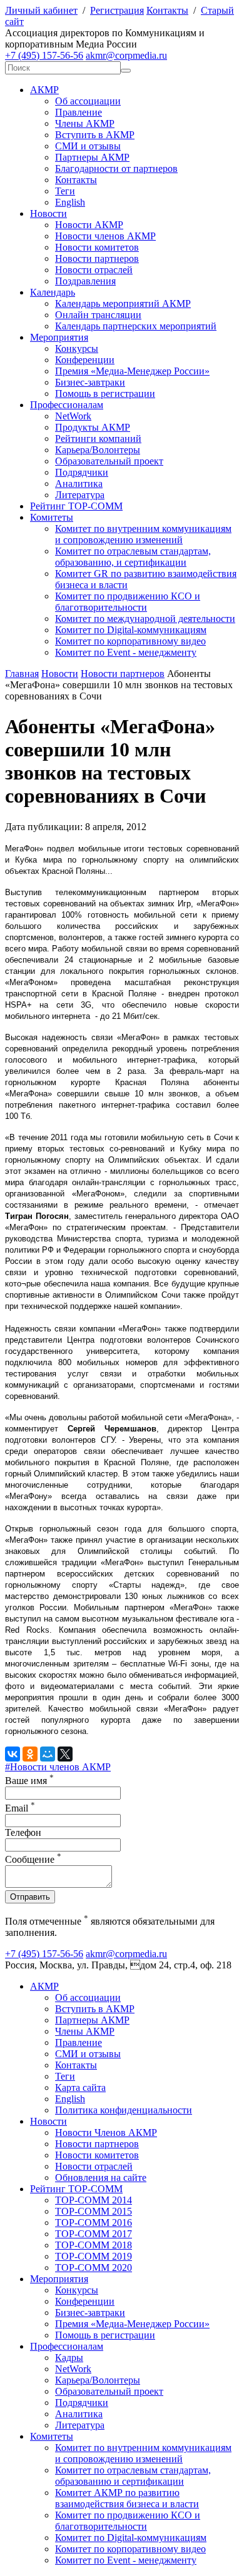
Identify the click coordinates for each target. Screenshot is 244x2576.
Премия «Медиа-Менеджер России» (132, 371)
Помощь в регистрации (105, 393)
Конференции (85, 360)
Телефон (23, 1832)
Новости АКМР (89, 225)
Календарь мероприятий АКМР (123, 303)
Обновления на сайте (101, 2178)
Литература (80, 495)
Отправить (30, 1897)
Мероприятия (59, 337)
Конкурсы (77, 348)
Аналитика (79, 484)
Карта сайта (80, 2087)
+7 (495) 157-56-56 (44, 55)
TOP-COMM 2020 (94, 2268)
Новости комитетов (97, 247)
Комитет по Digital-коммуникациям (131, 630)
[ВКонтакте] (13, 1754)
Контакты (167, 10)
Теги (65, 191)
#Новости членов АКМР (58, 1767)
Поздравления (85, 281)
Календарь (53, 292)
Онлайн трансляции (98, 315)
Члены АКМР (85, 123)
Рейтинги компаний (98, 439)
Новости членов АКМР (105, 236)
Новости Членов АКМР (106, 2132)
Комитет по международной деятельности (145, 619)
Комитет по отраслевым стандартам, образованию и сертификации (133, 2476)
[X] (65, 1754)
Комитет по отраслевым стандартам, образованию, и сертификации (133, 557)
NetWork (73, 416)
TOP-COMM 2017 (94, 2234)
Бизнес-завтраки (90, 382)
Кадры (69, 2358)
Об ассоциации (88, 101)
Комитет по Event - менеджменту (126, 652)
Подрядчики (82, 472)
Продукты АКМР (93, 427)
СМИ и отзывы (88, 146)
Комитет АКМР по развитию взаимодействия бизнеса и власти (127, 2498)
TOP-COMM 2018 (94, 2245)
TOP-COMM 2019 (94, 2256)
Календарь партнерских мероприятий (136, 326)
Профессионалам (67, 405)
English (70, 202)
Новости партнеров (97, 258)
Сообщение (33, 1859)
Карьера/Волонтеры (98, 450)
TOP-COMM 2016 (94, 2223)
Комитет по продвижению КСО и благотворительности (128, 602)
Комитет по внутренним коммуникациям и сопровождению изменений (143, 534)
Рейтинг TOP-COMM (76, 506)
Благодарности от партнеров (116, 168)
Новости (48, 213)
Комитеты (52, 517)
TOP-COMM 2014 (94, 2200)
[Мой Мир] (48, 1754)
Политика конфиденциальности (124, 2110)
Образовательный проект (109, 461)
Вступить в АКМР (95, 135)
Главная (22, 674)
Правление (79, 112)
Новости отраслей (94, 270)
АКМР (44, 90)
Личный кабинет (41, 10)
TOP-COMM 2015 (94, 2211)
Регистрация (117, 10)
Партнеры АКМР (92, 157)
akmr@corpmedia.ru (126, 55)
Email (20, 1808)
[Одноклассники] (30, 1754)
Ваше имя (29, 1781)
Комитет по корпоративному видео (130, 641)
